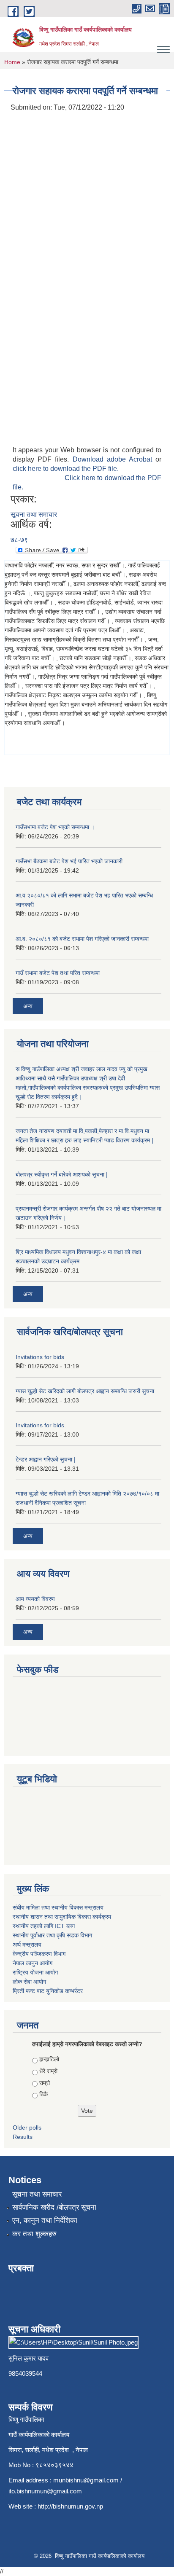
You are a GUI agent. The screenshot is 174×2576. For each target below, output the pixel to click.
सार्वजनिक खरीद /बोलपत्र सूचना (54, 2207)
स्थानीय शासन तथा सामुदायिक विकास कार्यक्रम (62, 1917)
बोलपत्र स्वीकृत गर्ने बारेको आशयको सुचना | (62, 1174)
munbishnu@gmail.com (86, 2480)
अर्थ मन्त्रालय (27, 1945)
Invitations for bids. (41, 1425)
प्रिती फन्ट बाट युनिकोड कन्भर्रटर (48, 1991)
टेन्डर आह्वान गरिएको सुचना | (46, 1459)
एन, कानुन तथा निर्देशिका (45, 2220)
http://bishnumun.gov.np (70, 2506)
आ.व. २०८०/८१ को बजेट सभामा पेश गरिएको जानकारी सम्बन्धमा (82, 939)
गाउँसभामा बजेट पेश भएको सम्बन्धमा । (55, 827)
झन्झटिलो (49, 2059)
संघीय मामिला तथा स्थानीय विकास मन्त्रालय (58, 1907)
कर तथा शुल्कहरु (34, 2234)
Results (23, 2137)
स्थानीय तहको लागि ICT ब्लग (44, 1926)
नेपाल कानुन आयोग (33, 1963)
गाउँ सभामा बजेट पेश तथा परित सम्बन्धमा (58, 973)
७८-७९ (19, 540)
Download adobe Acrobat (114, 459)
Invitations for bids (40, 1357)
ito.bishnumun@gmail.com (45, 2491)
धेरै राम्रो (48, 2071)
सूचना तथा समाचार (34, 514)
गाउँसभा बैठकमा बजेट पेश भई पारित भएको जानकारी (69, 861)
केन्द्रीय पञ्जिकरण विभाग (39, 1954)
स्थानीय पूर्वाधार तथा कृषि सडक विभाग (52, 1935)
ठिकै (43, 2094)
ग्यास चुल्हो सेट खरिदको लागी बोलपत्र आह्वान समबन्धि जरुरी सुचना (85, 1391)
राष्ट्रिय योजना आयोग (35, 1972)
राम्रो (45, 2083)
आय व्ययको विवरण (35, 1599)
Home (12, 62)
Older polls (27, 2127)
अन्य (28, 1006)
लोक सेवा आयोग (29, 1982)
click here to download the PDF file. (66, 469)
